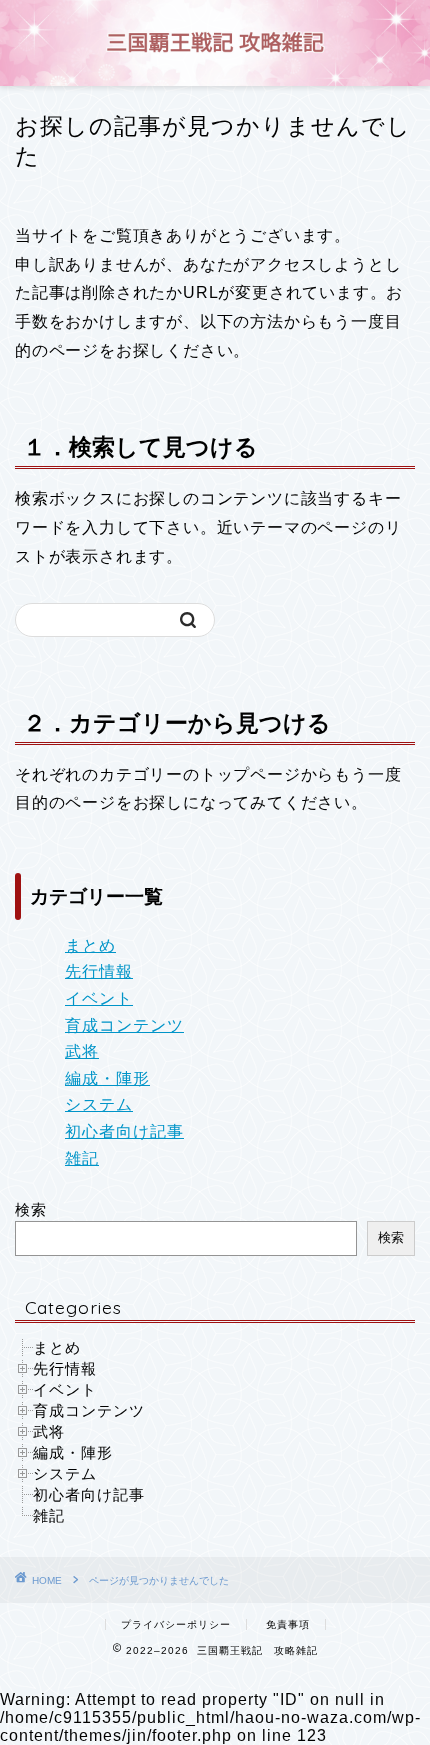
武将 (82, 1051)
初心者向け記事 (124, 1131)
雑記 (82, 1158)
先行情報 (99, 971)
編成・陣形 (107, 1078)
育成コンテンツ (124, 1025)
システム (99, 1104)
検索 (31, 1209)
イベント (99, 998)
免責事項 (288, 1624)
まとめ (90, 945)
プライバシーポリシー (176, 1624)
